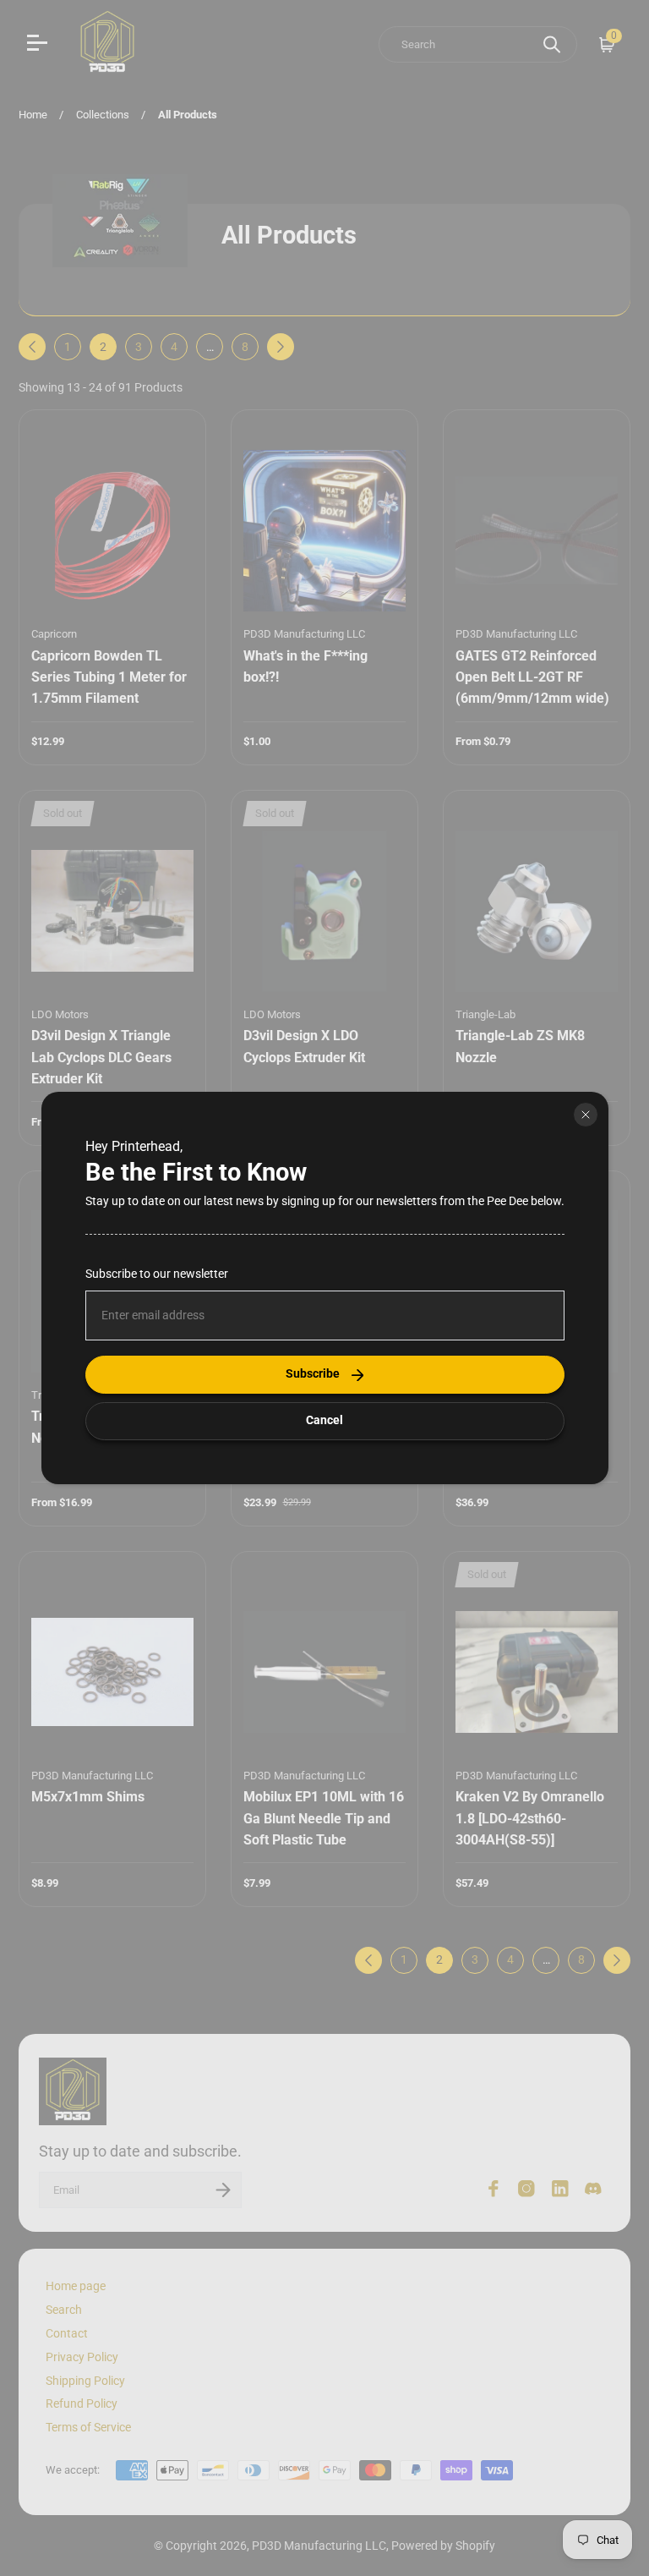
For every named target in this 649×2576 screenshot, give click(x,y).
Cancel (324, 1420)
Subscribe (313, 1374)
